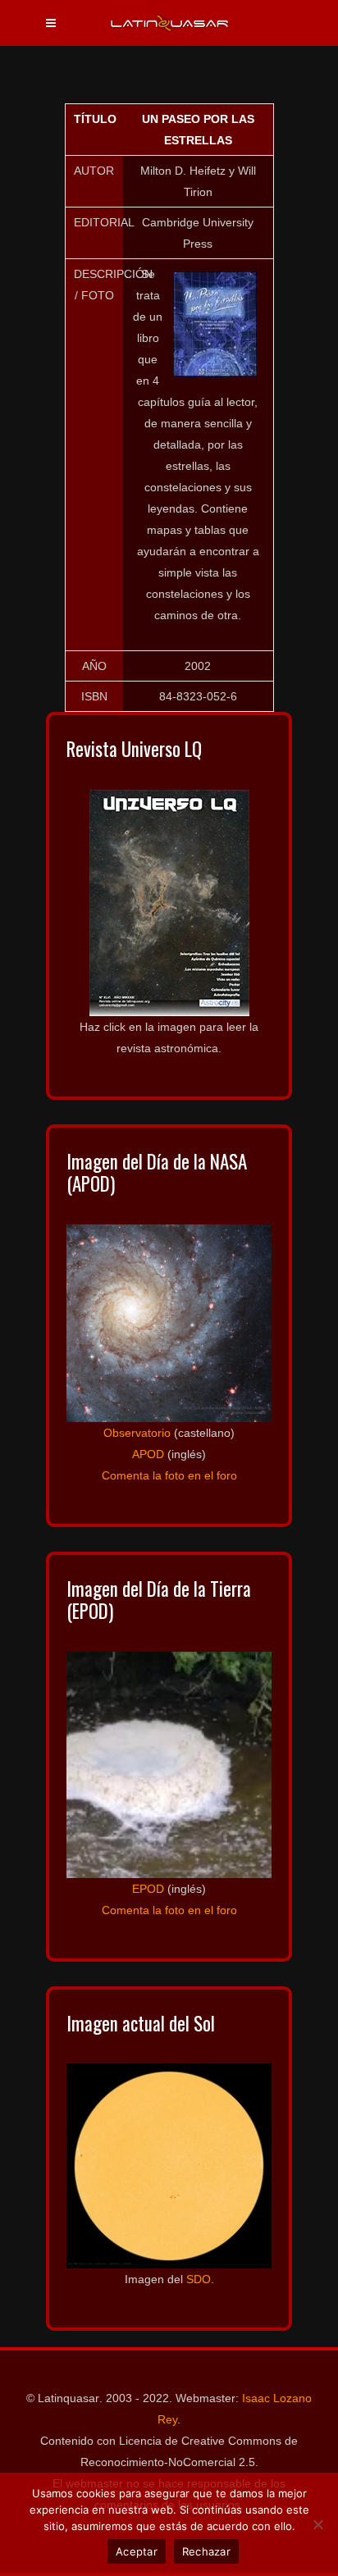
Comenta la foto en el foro (169, 1475)
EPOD (148, 1889)
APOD (148, 1454)
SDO (199, 2279)
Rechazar (206, 2551)
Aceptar (137, 2551)
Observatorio (137, 1433)
